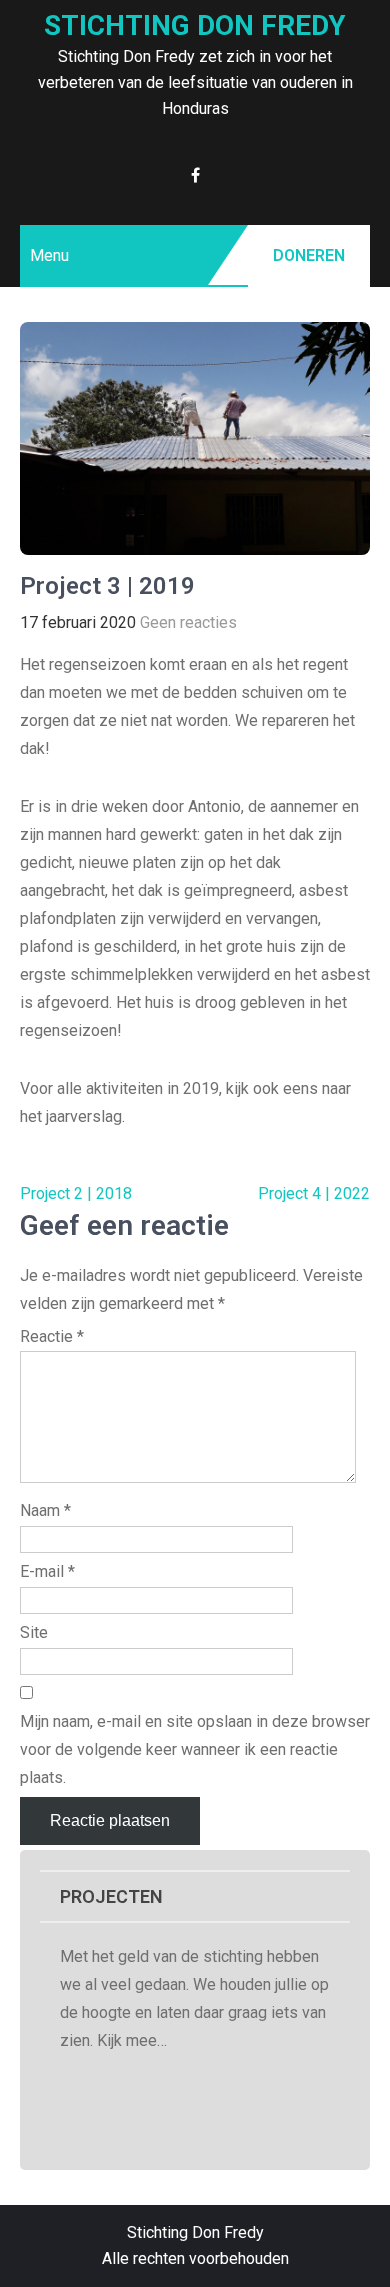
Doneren (309, 255)
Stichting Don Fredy (195, 25)
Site (34, 1632)
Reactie (52, 1336)
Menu (49, 255)
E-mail (47, 1571)
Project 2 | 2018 (76, 1193)
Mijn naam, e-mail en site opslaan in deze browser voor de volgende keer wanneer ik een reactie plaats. (195, 1749)
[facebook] (195, 175)
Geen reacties (188, 622)
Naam (45, 1510)
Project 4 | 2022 (314, 1193)
